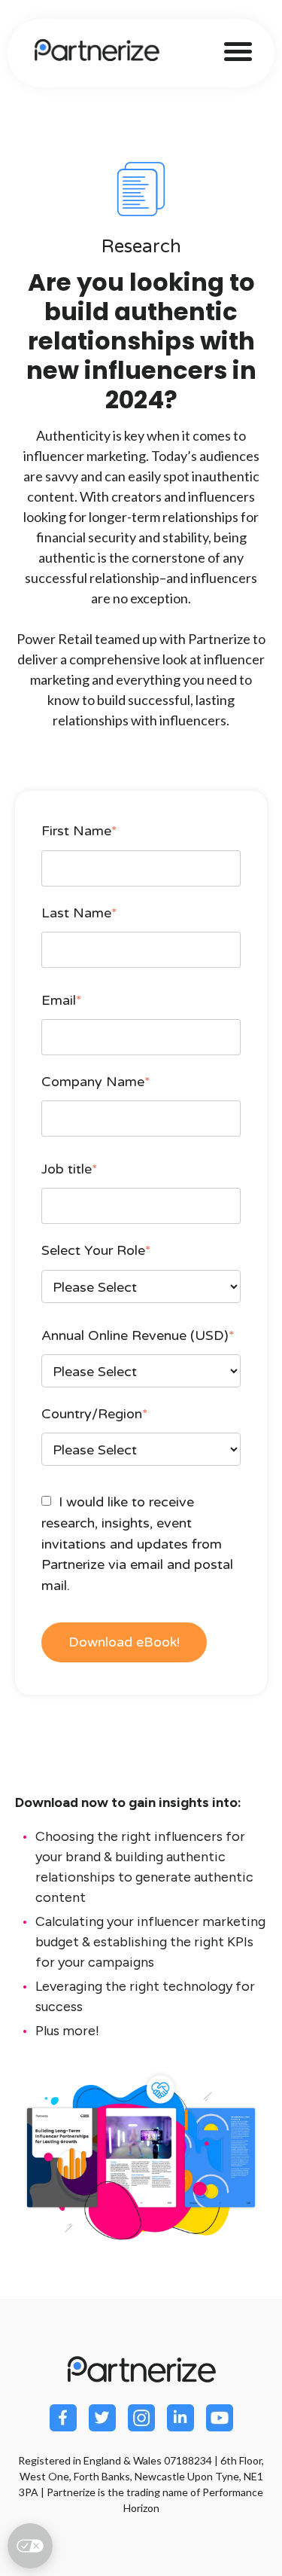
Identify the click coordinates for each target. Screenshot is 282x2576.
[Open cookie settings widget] (30, 2546)
